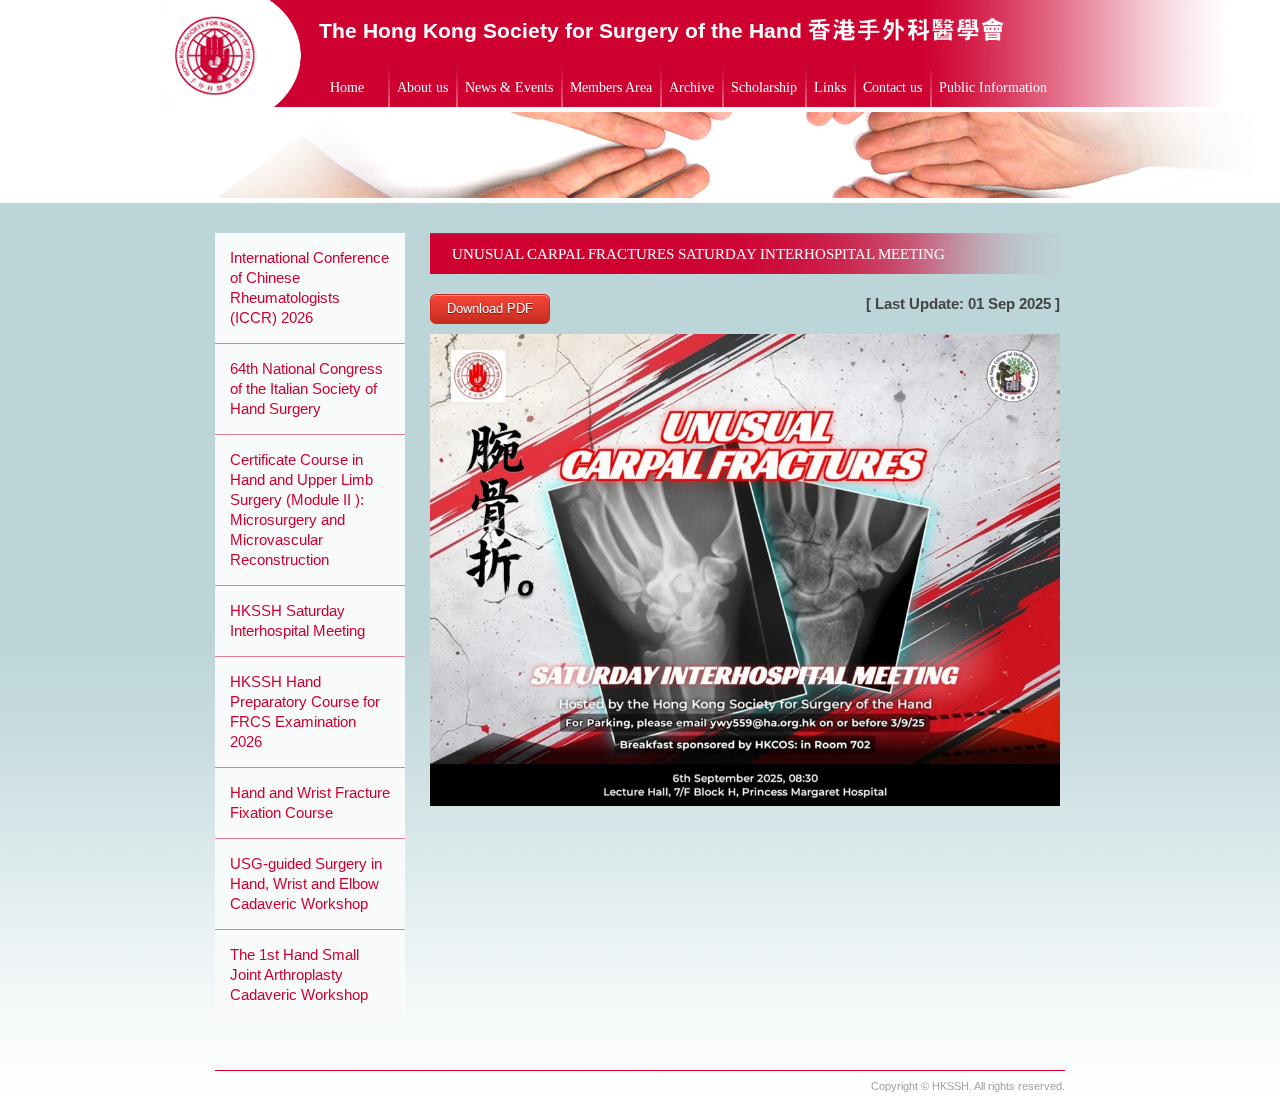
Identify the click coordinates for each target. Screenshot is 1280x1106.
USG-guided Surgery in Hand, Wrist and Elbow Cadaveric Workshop (306, 883)
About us (422, 87)
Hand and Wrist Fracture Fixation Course (310, 802)
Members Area (611, 87)
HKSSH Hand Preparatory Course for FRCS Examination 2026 (305, 711)
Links (830, 87)
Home (347, 87)
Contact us (892, 87)
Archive (691, 87)
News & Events (509, 87)
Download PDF (490, 308)
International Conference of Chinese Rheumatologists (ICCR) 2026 (309, 287)
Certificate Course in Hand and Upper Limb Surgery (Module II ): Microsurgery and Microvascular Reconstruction (301, 509)
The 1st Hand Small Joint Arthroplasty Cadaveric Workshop (299, 974)
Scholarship (764, 87)
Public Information (993, 87)
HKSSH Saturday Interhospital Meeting (297, 620)
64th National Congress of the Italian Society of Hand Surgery (306, 388)
